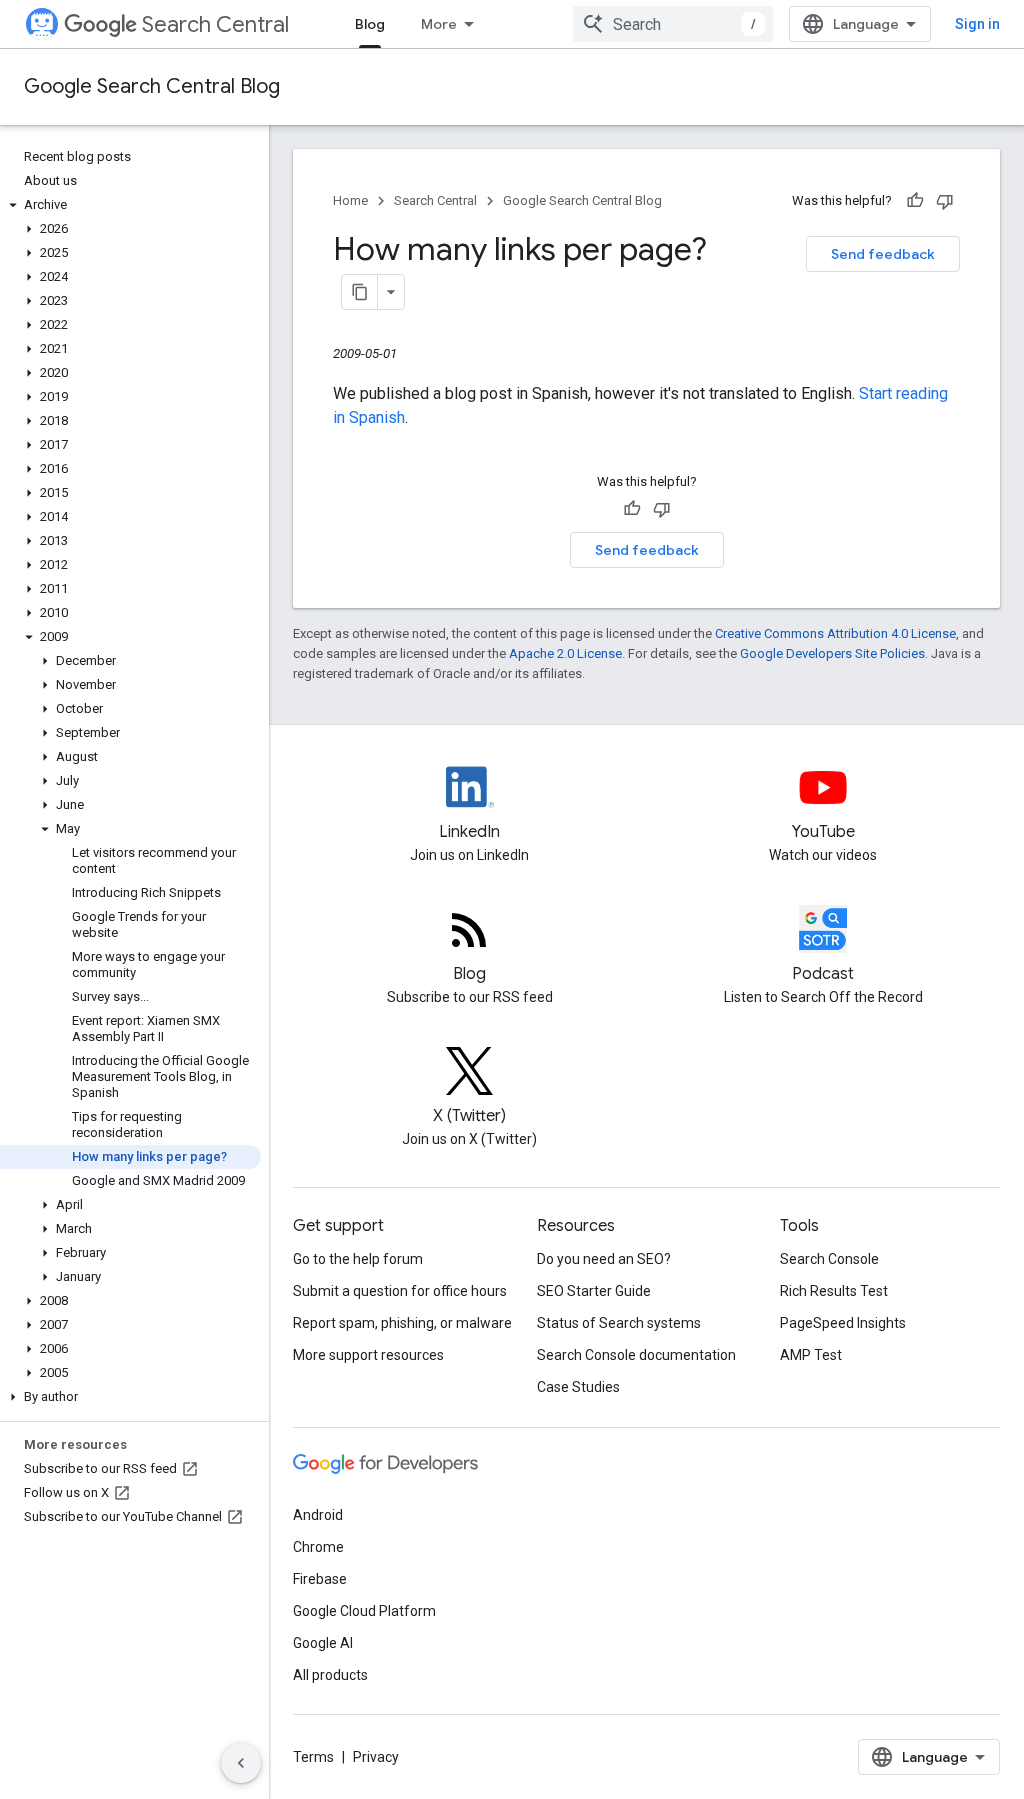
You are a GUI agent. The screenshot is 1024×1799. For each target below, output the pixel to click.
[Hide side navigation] (241, 1763)
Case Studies (578, 1387)
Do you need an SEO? (604, 1259)
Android (318, 1515)
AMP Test (811, 1355)
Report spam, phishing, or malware (402, 1323)
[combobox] (673, 24)
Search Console (829, 1259)
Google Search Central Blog (152, 86)
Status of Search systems (619, 1323)
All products (330, 1675)
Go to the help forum (358, 1259)
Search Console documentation (636, 1355)
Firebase (320, 1579)
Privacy (376, 1757)
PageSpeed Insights (843, 1323)
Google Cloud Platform (364, 1611)
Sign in (977, 24)
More (439, 24)
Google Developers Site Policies (832, 653)
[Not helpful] (945, 201)
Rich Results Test (834, 1291)
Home (350, 200)
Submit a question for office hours (400, 1291)
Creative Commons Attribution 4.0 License (835, 633)
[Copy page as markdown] (360, 292)
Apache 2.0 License (565, 653)
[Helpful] (915, 201)
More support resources (368, 1355)
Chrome (318, 1547)
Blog (370, 24)
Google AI (323, 1643)
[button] (130, 205)
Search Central (215, 24)
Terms (313, 1757)
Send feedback (883, 254)
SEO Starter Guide (594, 1291)
